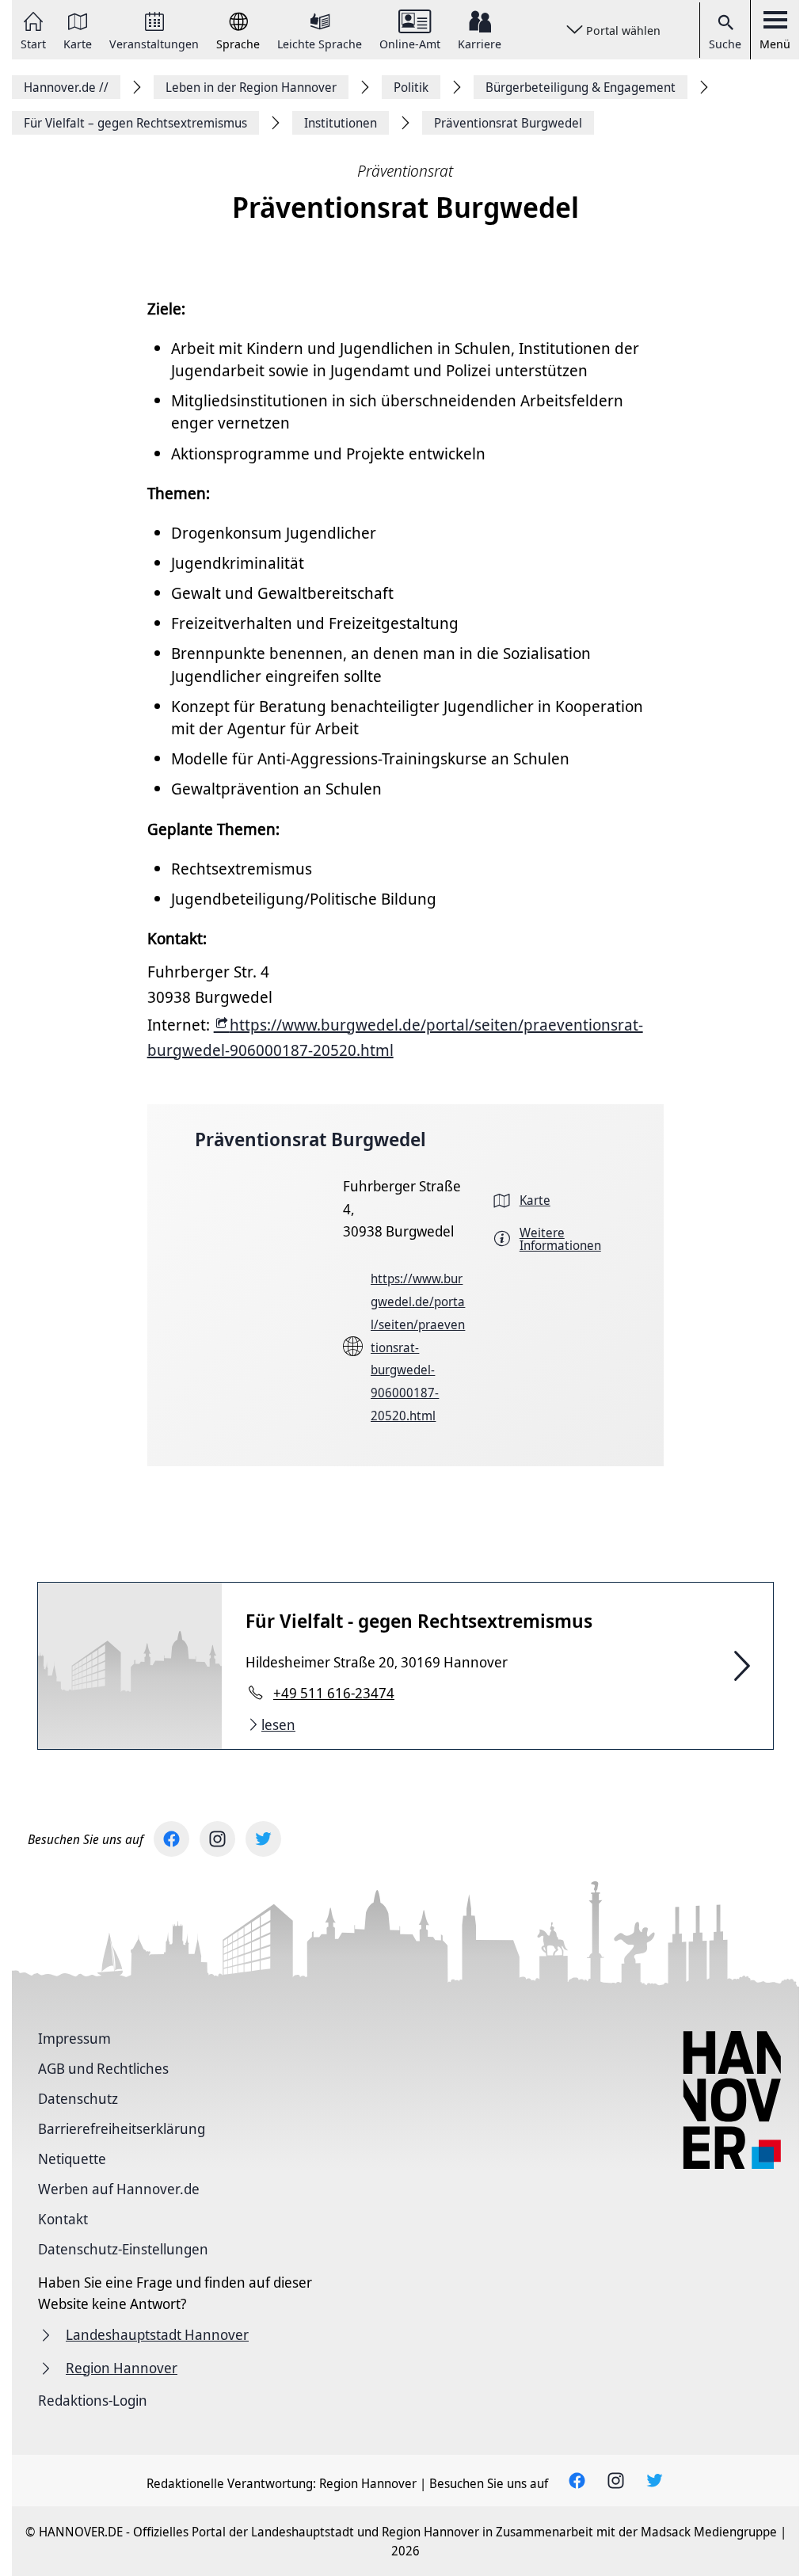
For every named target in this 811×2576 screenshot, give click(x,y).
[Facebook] (171, 1839)
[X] (263, 1839)
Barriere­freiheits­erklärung (122, 2128)
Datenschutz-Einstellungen (123, 2249)
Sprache (238, 43)
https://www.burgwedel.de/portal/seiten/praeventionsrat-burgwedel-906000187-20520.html (418, 1347)
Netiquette (72, 2159)
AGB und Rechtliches (103, 2068)
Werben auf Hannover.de (119, 2189)
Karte (78, 43)
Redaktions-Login (93, 2400)
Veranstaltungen (154, 43)
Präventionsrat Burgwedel (310, 1139)
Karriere (480, 43)
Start (33, 43)
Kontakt (63, 2219)
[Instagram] (217, 1839)
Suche (725, 44)
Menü (775, 44)
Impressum (74, 2038)
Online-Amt (410, 43)
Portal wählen (623, 30)
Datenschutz (78, 2098)
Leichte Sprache (320, 43)
